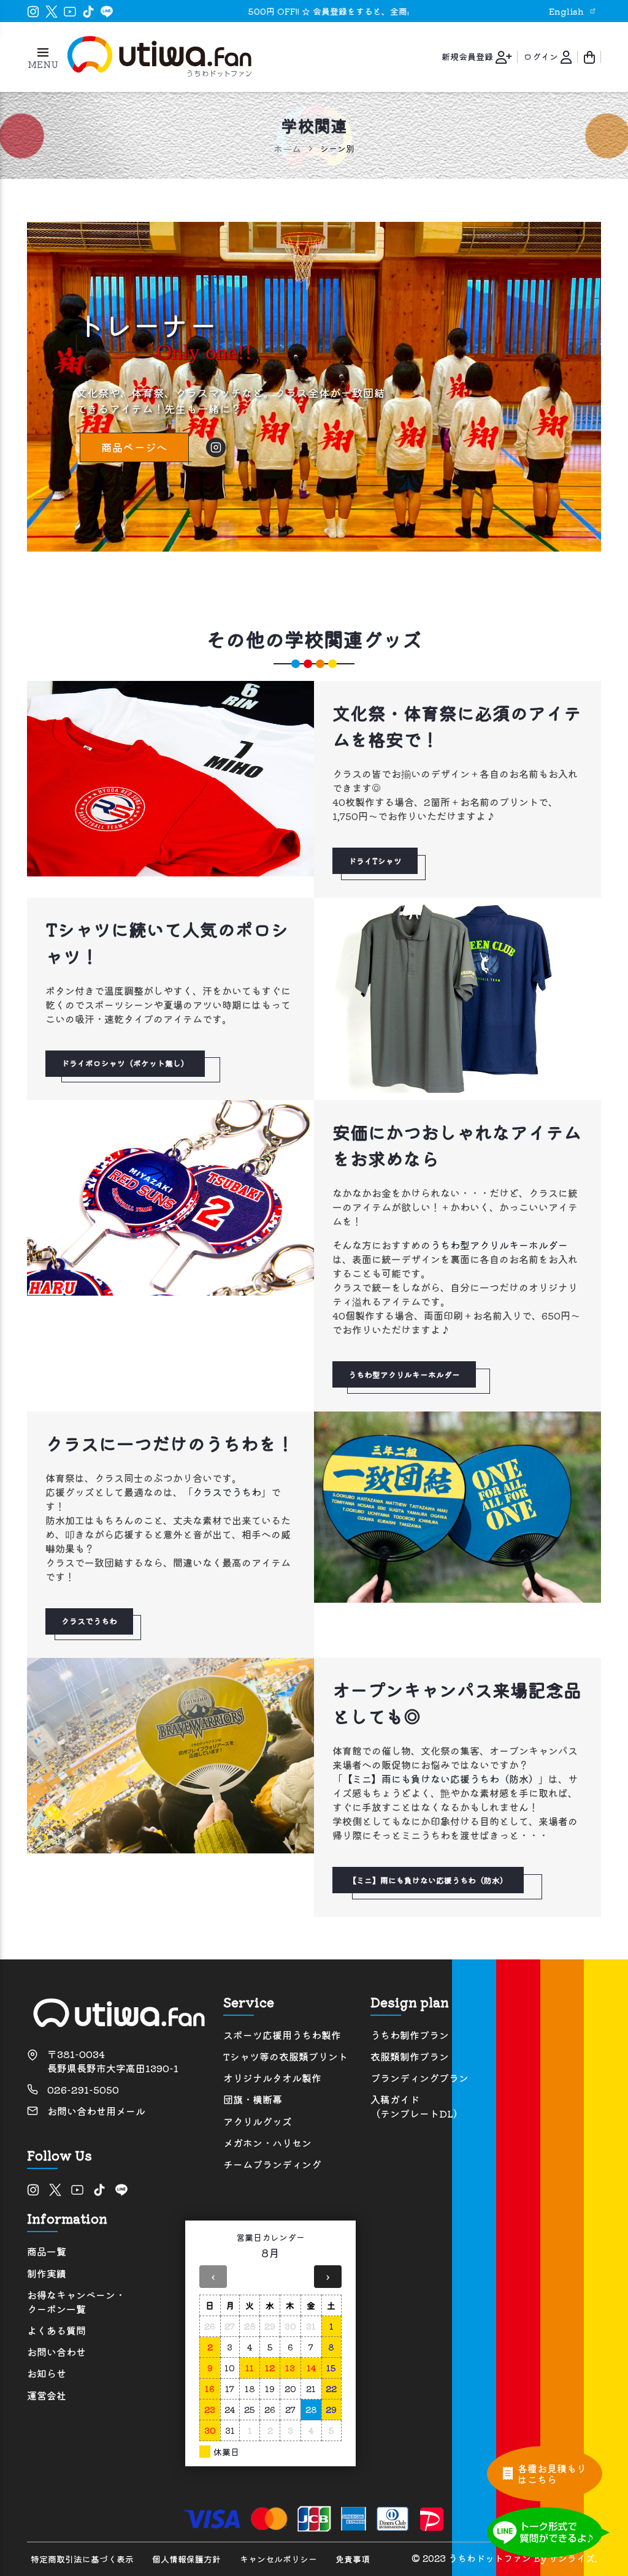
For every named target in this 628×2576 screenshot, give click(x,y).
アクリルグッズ (258, 2122)
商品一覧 (47, 2251)
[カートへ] (589, 56)
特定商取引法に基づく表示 (82, 2559)
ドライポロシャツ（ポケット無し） (125, 1063)
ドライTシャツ (375, 861)
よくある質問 (56, 2331)
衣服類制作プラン (410, 2057)
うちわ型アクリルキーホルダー (499, 1245)
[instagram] (216, 447)
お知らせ (47, 2373)
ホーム (287, 149)
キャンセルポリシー (278, 2559)
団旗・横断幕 (253, 2099)
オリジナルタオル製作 (272, 2078)
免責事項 (353, 2559)
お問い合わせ (56, 2352)
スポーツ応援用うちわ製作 (282, 2035)
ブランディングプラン (419, 2078)
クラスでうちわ (227, 1492)
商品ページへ (134, 447)
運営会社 (47, 2396)
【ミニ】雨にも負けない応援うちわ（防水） (440, 1779)
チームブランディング (272, 2164)
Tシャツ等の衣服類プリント (285, 2057)
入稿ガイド (417, 2107)
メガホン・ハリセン (267, 2143)
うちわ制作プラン (410, 2035)
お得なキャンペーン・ (76, 2302)
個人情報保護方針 (186, 2559)
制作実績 (47, 2274)
